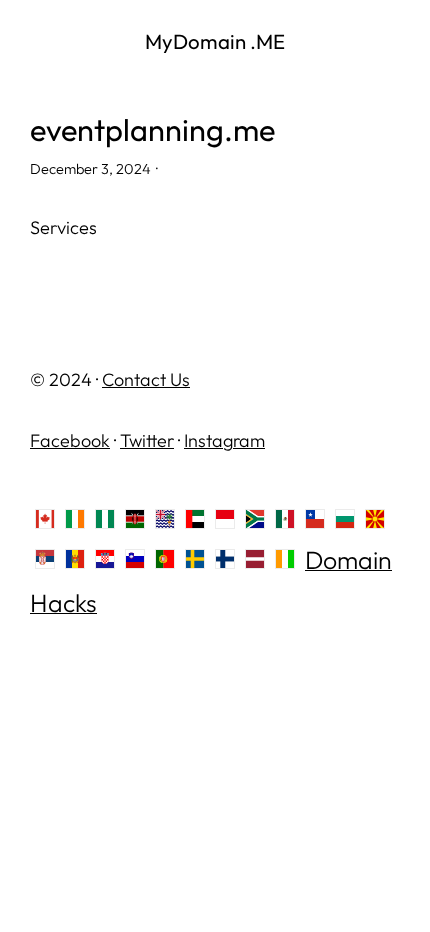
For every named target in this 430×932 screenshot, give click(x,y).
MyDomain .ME (215, 41)
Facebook (70, 440)
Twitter (147, 440)
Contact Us (146, 379)
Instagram (224, 440)
